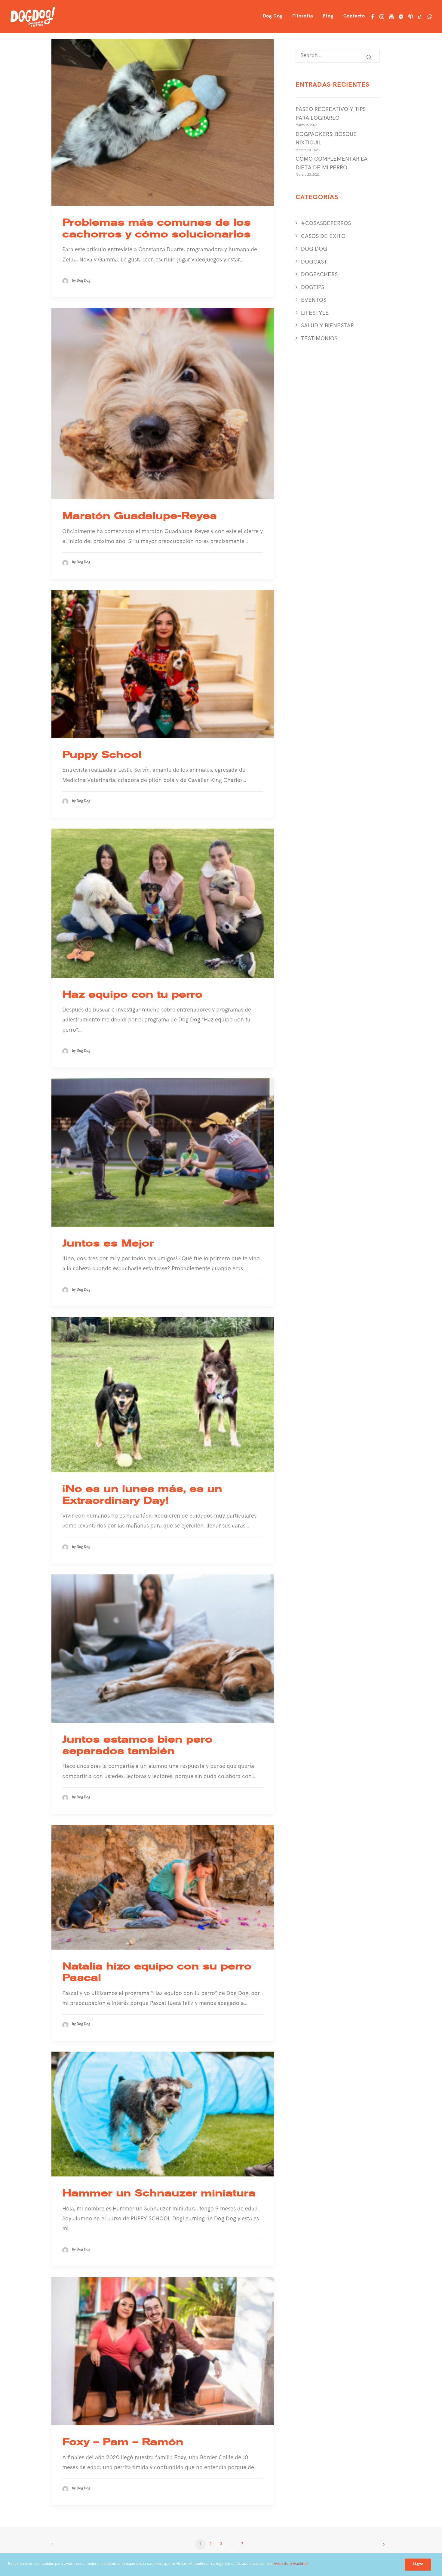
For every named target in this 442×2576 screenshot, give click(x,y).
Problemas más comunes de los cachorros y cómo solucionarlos (157, 228)
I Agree (418, 2565)
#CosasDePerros (326, 224)
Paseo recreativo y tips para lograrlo (331, 114)
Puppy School (102, 755)
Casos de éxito (323, 237)
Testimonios (319, 339)
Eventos (314, 301)
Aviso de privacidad (291, 2564)
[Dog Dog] (33, 16)
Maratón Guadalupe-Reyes (140, 516)
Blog (328, 17)
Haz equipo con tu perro (132, 994)
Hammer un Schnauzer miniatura (159, 2193)
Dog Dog (273, 17)
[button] (373, 16)
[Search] (338, 56)
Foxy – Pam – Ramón (123, 2442)
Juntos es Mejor (108, 1243)
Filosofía (302, 17)
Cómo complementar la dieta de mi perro (331, 164)
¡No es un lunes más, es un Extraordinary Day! (142, 1494)
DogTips (313, 288)
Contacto (354, 17)
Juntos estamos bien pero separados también (137, 1745)
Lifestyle (315, 314)
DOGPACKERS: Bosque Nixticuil (326, 139)
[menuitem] (273, 16)
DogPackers (319, 275)
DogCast (314, 263)
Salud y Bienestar (327, 326)
